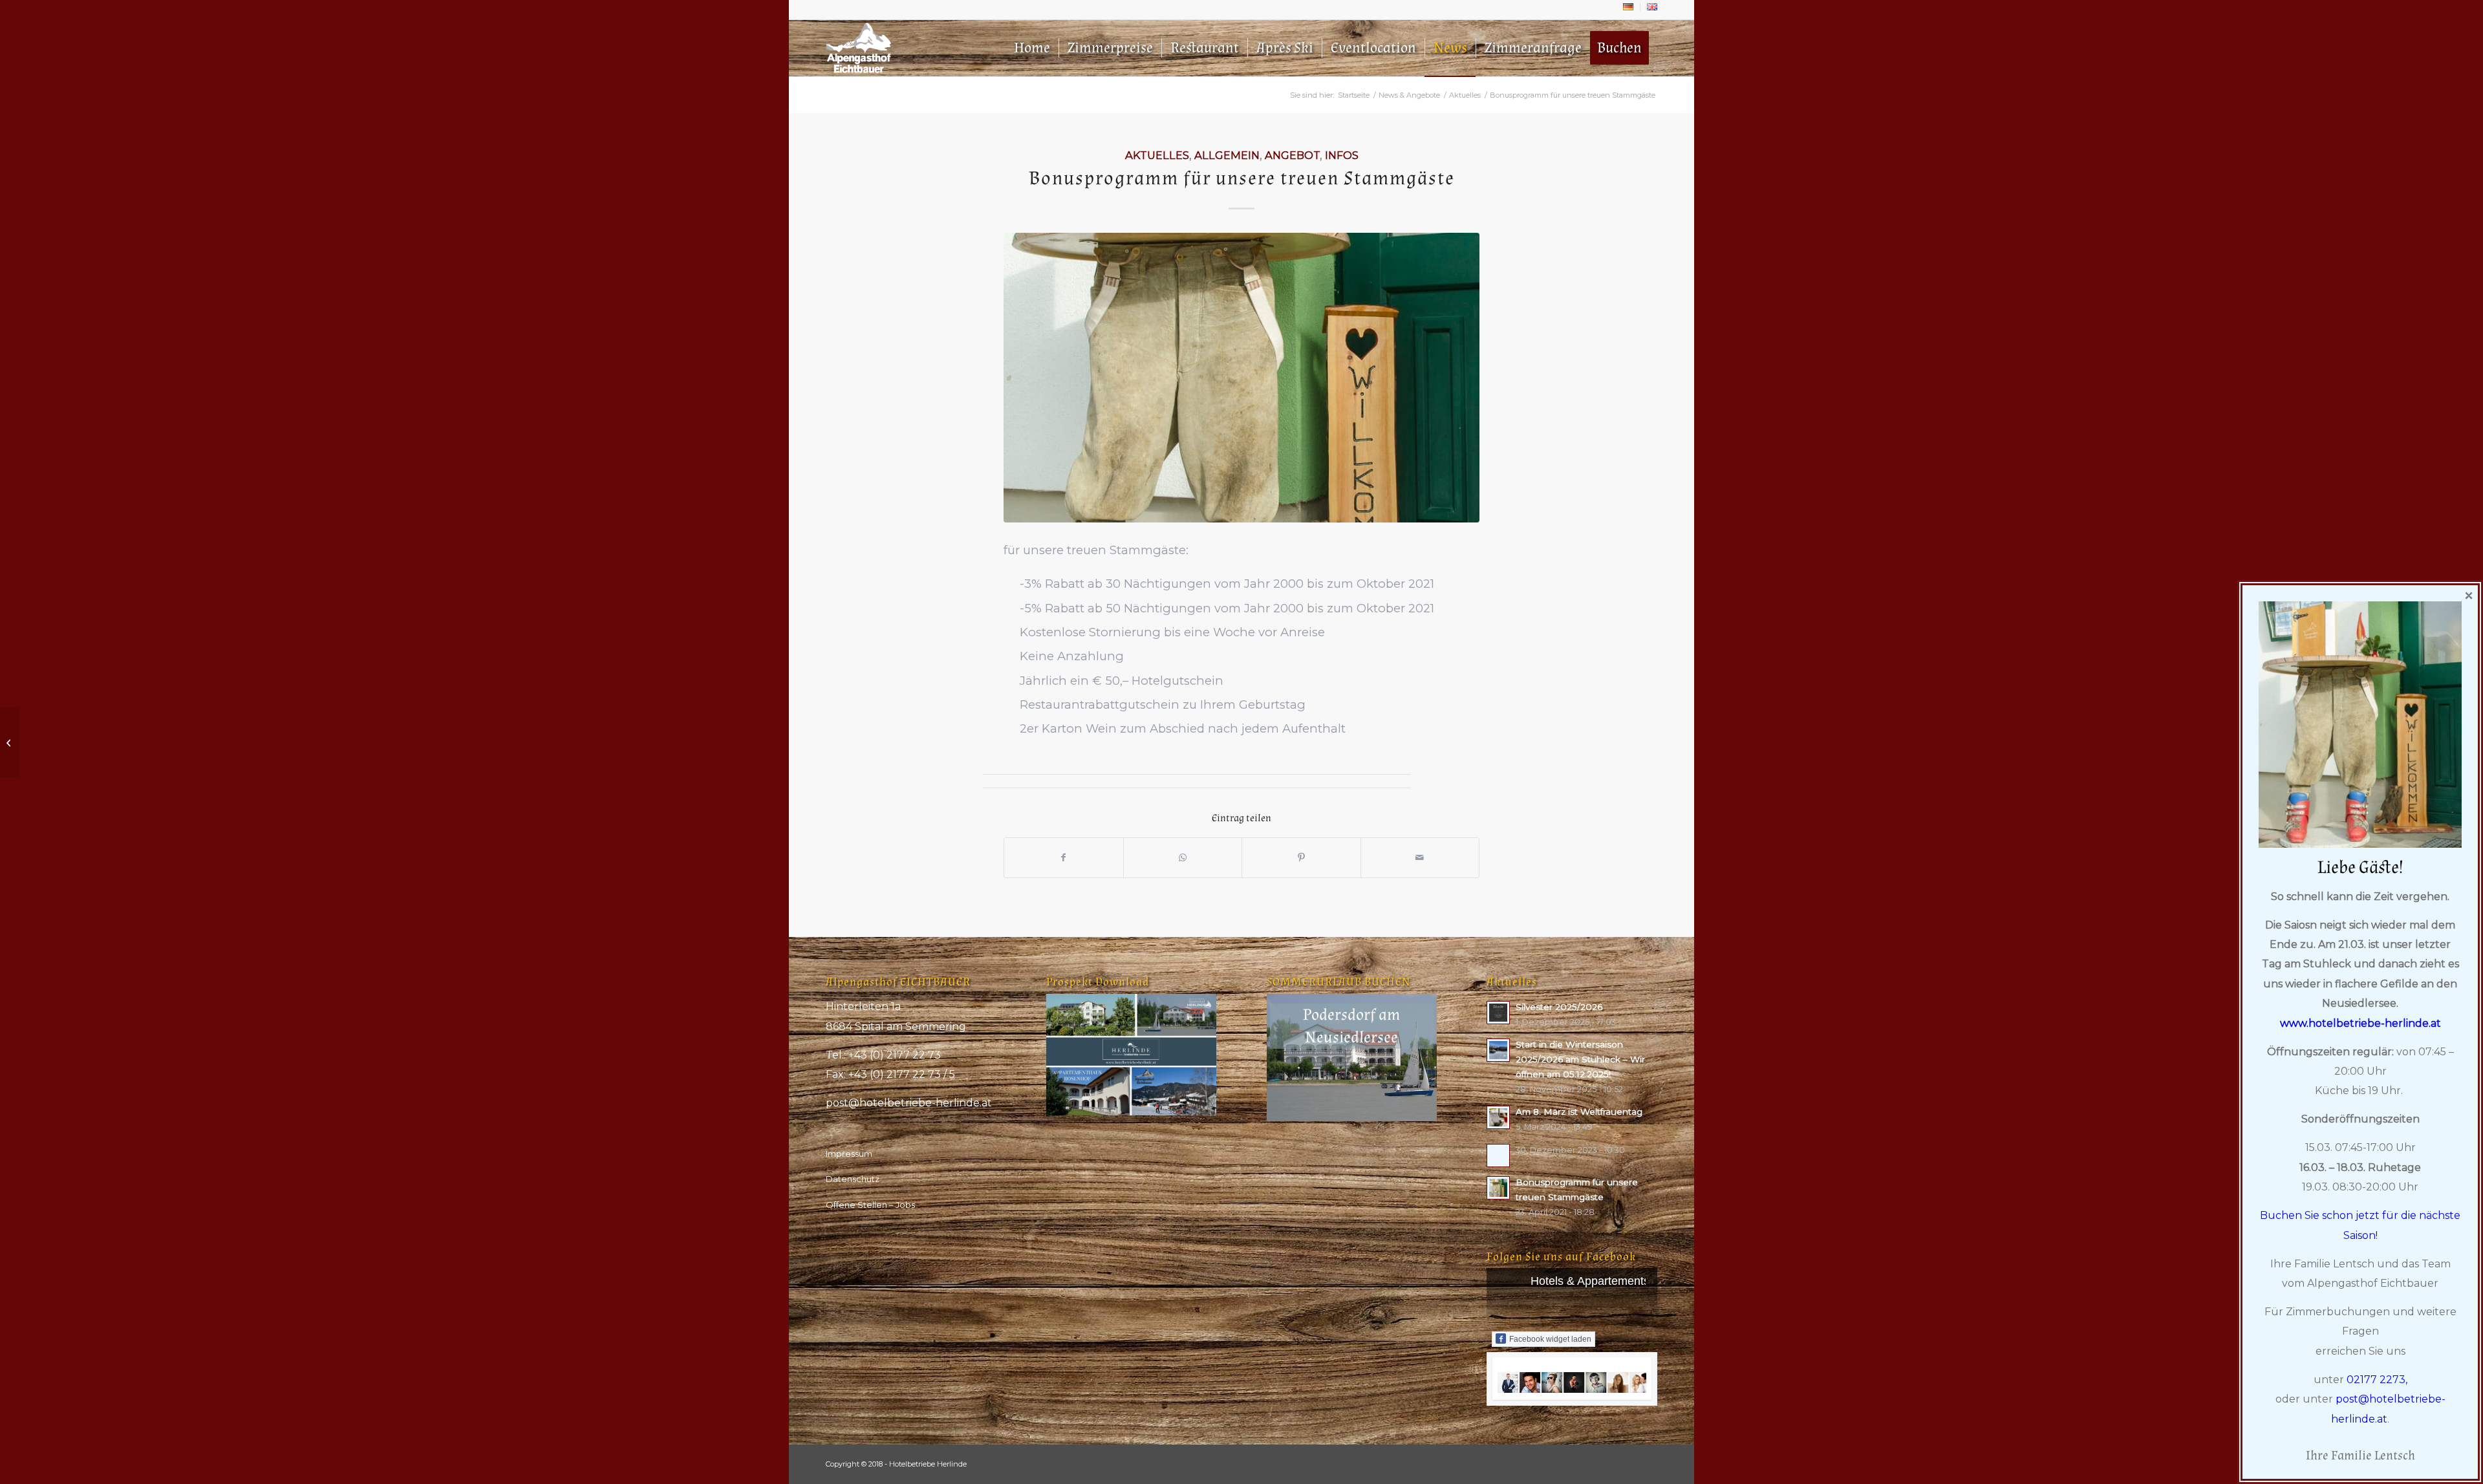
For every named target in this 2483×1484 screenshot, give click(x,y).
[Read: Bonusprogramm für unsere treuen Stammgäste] (1498, 1188)
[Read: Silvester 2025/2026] (1498, 1013)
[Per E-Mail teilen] (1420, 858)
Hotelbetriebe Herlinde (928, 1464)
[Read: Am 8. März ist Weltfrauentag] (1498, 1117)
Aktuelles (1157, 155)
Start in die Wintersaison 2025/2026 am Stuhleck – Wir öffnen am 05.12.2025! (1580, 1059)
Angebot (1292, 155)
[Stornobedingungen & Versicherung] (10, 742)
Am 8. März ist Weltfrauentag (1579, 1112)
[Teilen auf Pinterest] (1301, 858)
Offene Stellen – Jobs (870, 1205)
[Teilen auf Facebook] (1064, 858)
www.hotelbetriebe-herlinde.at (2360, 1023)
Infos (1342, 155)
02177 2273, (2377, 1380)
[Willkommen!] (1241, 378)
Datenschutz (853, 1179)
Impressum (849, 1154)
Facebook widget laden (1550, 1339)
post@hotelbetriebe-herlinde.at (909, 1103)
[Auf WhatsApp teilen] (1183, 858)
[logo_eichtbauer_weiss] (858, 48)
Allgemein (1227, 155)
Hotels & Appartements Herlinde (1613, 1281)
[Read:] (1498, 1156)
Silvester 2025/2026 (1559, 1007)
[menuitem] (1628, 7)
